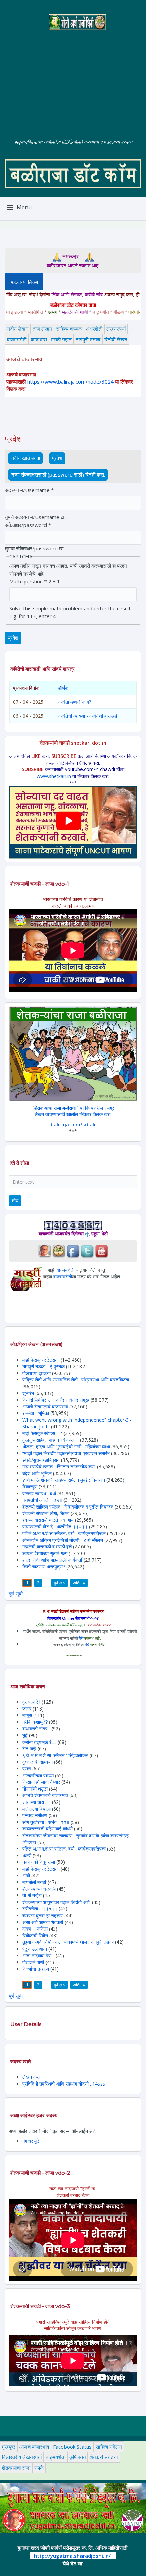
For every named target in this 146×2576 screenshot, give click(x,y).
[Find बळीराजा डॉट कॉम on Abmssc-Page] (59, 1250)
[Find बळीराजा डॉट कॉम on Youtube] (102, 1250)
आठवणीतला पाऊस (39, 1775)
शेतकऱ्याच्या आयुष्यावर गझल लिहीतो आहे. (57, 1902)
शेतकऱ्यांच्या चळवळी (39, 1889)
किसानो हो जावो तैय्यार (41, 1782)
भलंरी (27, 1855)
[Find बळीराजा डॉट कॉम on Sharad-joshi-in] (44, 1250)
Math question (28, 581)
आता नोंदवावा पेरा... (38, 1956)
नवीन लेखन (18, 329)
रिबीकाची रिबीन (36, 1935)
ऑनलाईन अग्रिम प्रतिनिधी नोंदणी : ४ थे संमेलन (63, 1540)
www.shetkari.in (54, 776)
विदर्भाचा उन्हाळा (36, 1969)
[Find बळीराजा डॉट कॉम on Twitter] (87, 1250)
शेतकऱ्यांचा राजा (16, 2468)
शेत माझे (30, 1748)
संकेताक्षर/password (28, 525)
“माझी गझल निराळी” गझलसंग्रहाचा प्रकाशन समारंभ (66, 1453)
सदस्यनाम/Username (29, 490)
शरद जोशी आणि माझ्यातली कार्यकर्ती (52, 1560)
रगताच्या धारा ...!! (36, 1802)
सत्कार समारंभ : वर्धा (39, 1493)
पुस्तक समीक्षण (35, 1815)
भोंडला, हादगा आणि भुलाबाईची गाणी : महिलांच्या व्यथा (66, 1446)
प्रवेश (59, 458)
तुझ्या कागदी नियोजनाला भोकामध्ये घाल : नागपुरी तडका (68, 1942)
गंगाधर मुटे (31, 2141)
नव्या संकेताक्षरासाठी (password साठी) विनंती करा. (58, 474)
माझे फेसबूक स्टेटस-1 (41, 1360)
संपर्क (39, 2468)
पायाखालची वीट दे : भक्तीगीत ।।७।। (55, 1526)
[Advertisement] (73, 79)
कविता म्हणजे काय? (75, 702)
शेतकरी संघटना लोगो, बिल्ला (46, 1513)
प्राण (27, 1769)
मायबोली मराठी (34, 1882)
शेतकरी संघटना (104, 2457)
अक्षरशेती (94, 329)
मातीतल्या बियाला (37, 1809)
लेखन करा (31, 2077)
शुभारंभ (28, 1393)
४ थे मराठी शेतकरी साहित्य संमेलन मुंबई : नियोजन (64, 1480)
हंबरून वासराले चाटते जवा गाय (48, 1520)
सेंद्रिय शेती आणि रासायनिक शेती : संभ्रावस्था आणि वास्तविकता (76, 1380)
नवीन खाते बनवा (26, 458)
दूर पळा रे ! (31, 1702)
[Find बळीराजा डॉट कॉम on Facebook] (73, 1250)
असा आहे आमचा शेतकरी (43, 1922)
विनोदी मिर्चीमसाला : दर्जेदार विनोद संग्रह (56, 1400)
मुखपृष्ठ (9, 2447)
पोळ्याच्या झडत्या (36, 1373)
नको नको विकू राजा (39, 1862)
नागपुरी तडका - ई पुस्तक (43, 1366)
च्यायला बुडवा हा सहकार (43, 1915)
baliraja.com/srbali (73, 1125)
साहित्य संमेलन (109, 2447)
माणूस (28, 1715)
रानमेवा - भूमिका (36, 1413)
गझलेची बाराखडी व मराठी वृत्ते (47, 1547)
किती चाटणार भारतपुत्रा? (44, 1567)
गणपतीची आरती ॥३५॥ (42, 1500)
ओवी (26, 1876)
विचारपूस (30, 1487)
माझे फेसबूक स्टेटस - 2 (42, 1433)
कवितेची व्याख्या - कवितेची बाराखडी (88, 716)
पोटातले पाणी (33, 1962)
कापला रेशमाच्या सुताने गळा (45, 1553)
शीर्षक (63, 688)
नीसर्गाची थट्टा (35, 1789)
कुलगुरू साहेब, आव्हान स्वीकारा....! (51, 1440)
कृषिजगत (77, 2457)
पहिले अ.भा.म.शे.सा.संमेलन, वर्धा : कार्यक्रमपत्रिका (64, 1533)
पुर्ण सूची (16, 1594)
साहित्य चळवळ (69, 329)
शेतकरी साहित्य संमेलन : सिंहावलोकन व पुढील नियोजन (68, 1507)
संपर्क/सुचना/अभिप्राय (41, 1460)
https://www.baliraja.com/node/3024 (70, 381)
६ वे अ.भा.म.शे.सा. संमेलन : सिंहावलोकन (55, 1755)
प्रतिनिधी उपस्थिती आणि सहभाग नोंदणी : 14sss (64, 2084)
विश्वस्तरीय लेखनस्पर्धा (22, 2457)
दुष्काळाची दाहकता (38, 1762)
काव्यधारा (39, 339)
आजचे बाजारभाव (34, 2447)
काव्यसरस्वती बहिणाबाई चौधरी (48, 1829)
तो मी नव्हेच (32, 1895)
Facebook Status (72, 2447)
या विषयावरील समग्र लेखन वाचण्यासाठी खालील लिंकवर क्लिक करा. (74, 1111)
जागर (28, 1709)
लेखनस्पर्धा (116, 329)
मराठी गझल (61, 339)
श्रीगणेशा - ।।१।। (40, 1909)
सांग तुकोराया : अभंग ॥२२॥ (46, 1822)
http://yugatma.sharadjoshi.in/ (72, 2556)
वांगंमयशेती (66, 1270)
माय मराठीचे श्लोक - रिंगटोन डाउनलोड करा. (59, 1466)
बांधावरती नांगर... (36, 1728)
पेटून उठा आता (35, 1949)
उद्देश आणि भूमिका (37, 1473)
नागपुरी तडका (88, 339)
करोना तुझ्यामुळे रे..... (39, 1742)
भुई (25, 1735)
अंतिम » (79, 1583)
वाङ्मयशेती (17, 339)
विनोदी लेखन (116, 339)
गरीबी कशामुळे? (35, 1722)
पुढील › (59, 1583)
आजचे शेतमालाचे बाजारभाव (45, 1407)
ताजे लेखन (42, 329)
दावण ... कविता (35, 1929)
